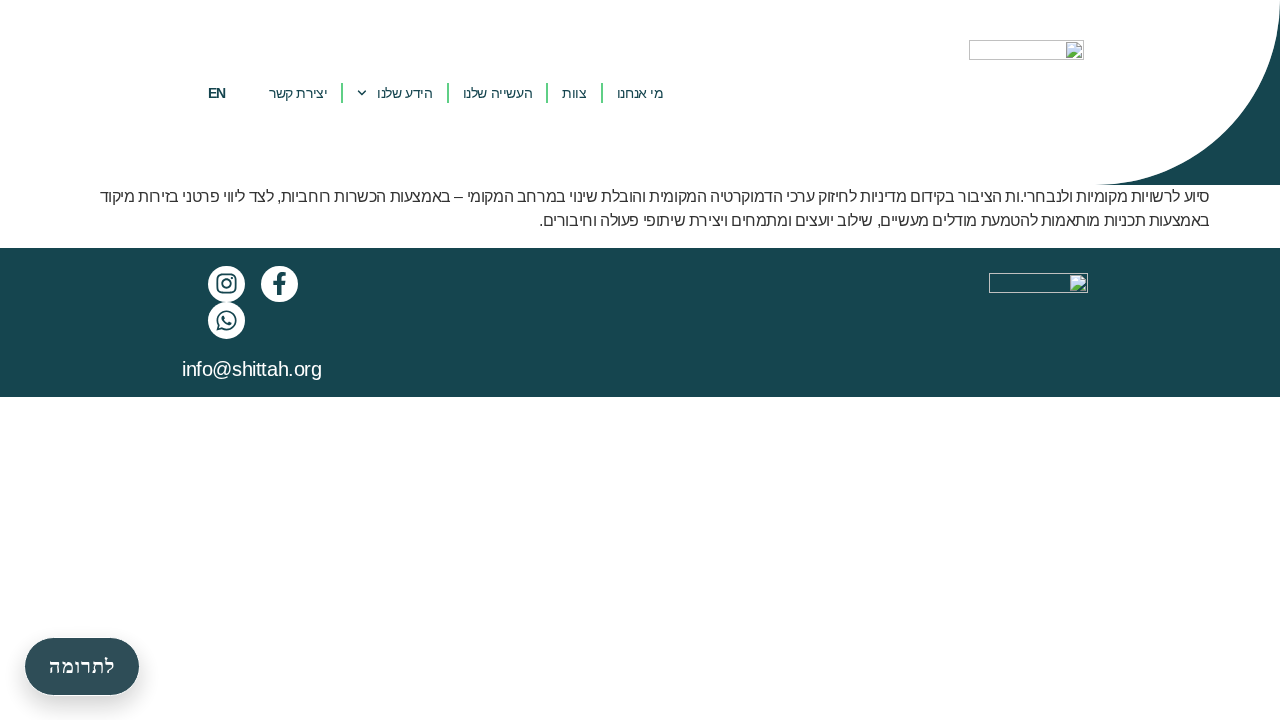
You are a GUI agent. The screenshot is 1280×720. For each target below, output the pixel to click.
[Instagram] (226, 284)
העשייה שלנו (498, 93)
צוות (574, 93)
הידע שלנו (404, 93)
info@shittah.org (252, 369)
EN (217, 93)
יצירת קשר (298, 93)
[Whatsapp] (226, 320)
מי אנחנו (640, 93)
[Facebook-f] (279, 284)
